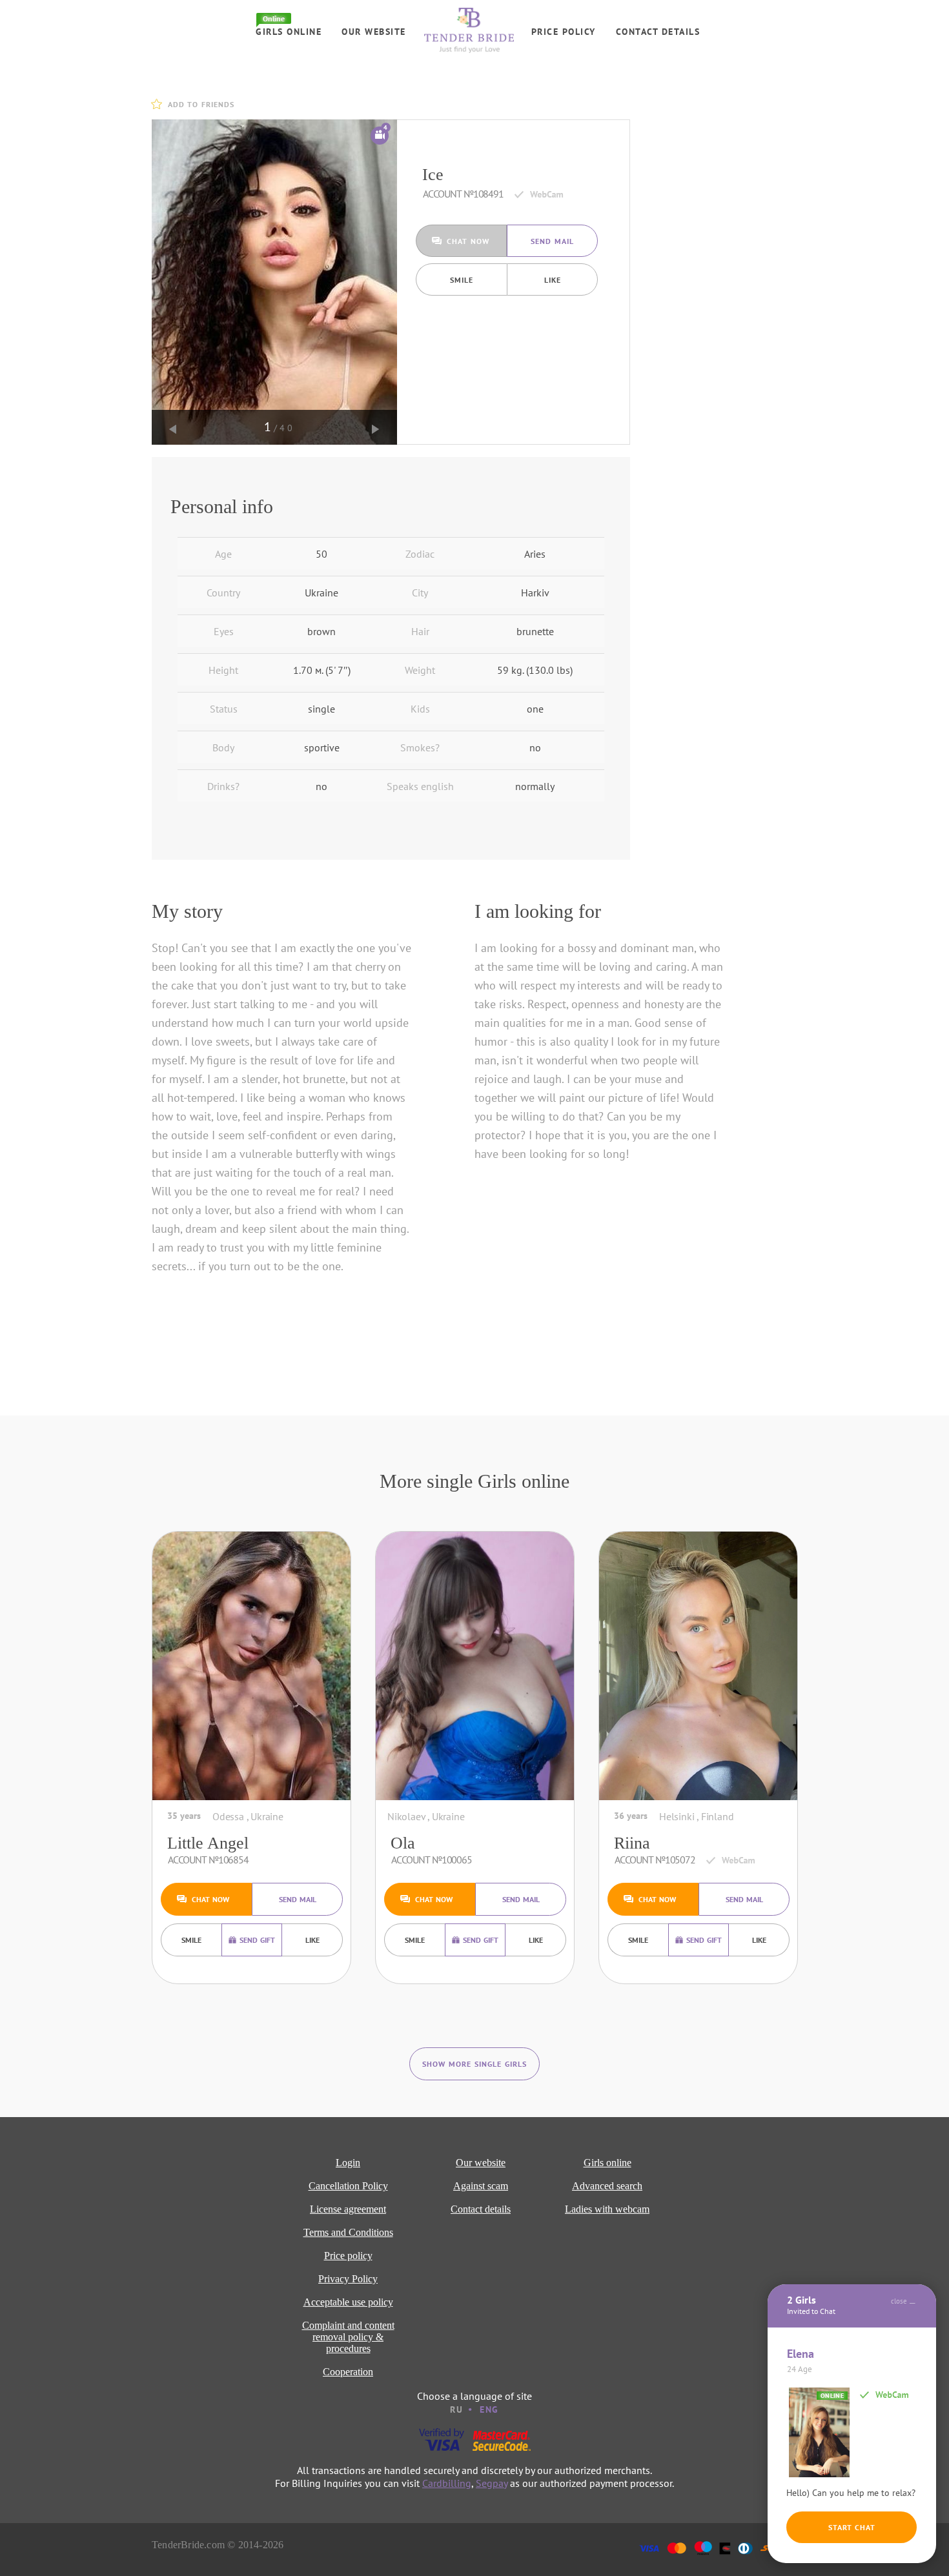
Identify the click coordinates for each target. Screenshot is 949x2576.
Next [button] (376, 429)
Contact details (658, 32)
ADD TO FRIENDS (201, 104)
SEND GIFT (257, 1940)
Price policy (564, 32)
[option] (274, 282)
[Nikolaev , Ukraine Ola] (475, 1666)
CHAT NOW (468, 241)
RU (456, 2409)
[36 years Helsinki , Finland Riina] (698, 1666)
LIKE (553, 280)
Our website (374, 32)
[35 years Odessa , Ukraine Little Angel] (251, 1666)
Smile (462, 280)
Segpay (492, 2483)
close (899, 2301)
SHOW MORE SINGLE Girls (474, 2064)
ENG (489, 2409)
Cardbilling (447, 2483)
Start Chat (852, 2527)
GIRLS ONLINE (289, 32)
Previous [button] (173, 429)
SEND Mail (552, 241)
